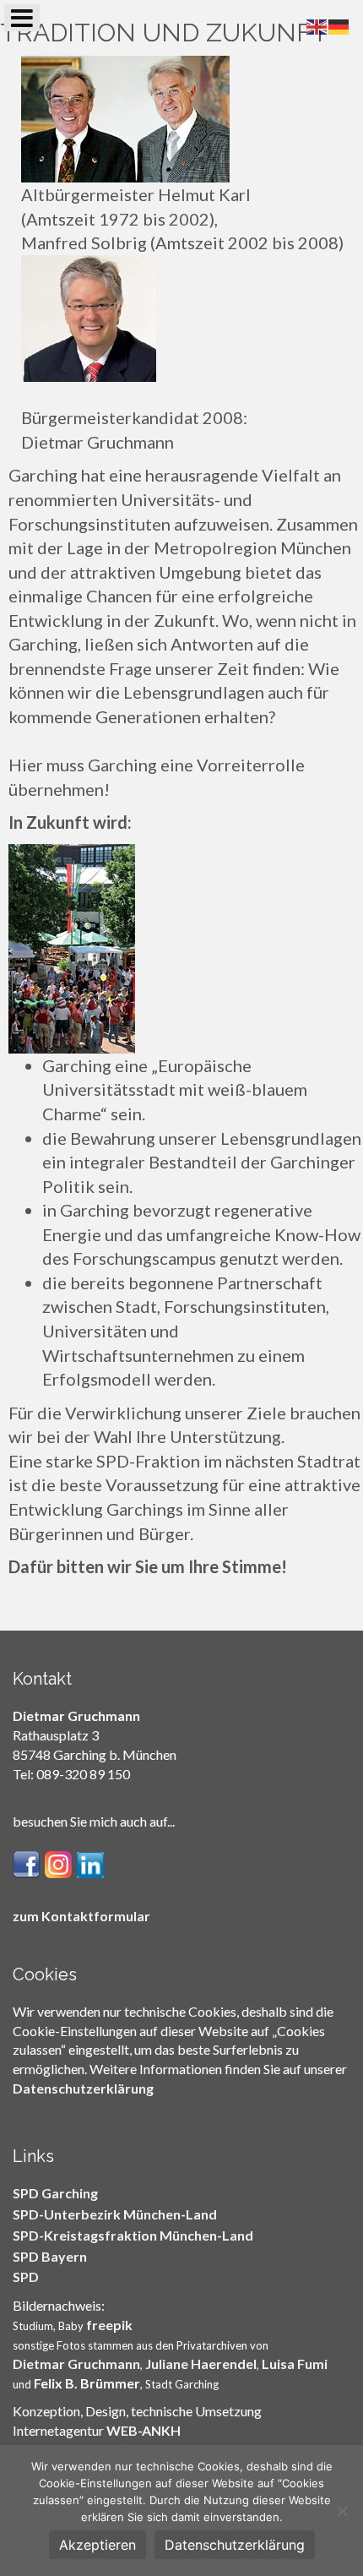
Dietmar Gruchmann (76, 2364)
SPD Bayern (50, 2256)
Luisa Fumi (295, 2364)
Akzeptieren (98, 2545)
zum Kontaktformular (81, 1916)
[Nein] (342, 2511)
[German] (339, 25)
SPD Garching (55, 2193)
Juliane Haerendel (201, 2364)
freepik (109, 2325)
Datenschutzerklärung (83, 2088)
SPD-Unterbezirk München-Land (115, 2214)
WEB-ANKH (144, 2430)
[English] (317, 25)
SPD (26, 2276)
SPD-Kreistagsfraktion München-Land (133, 2235)
